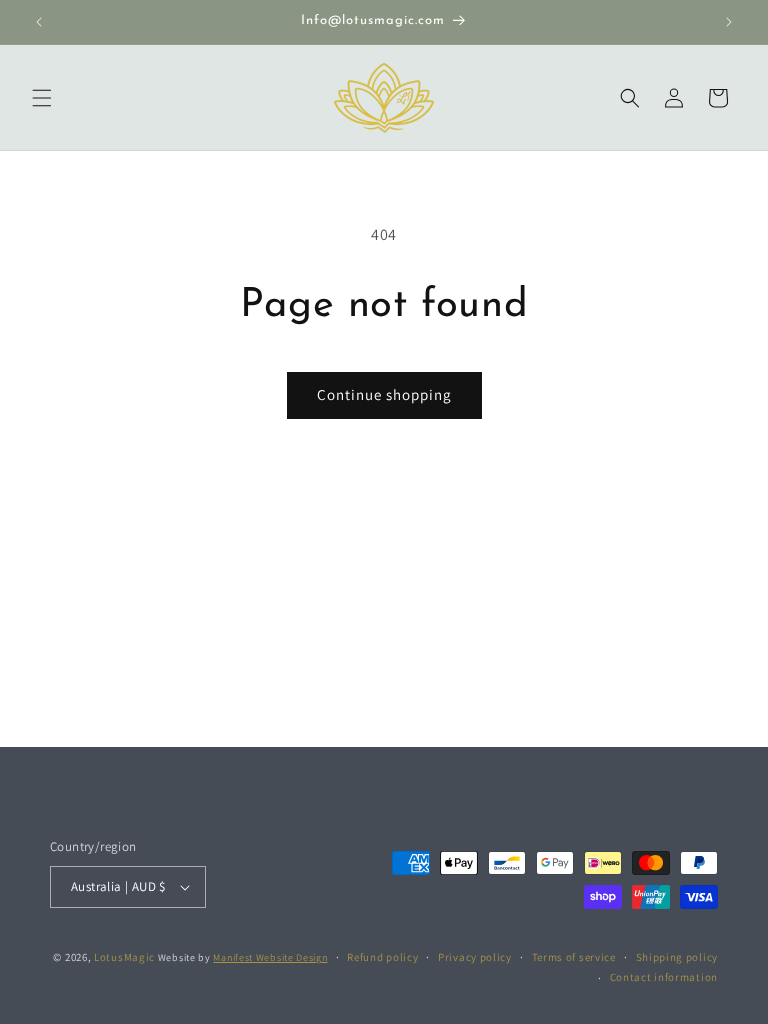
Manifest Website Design (270, 957)
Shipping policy (677, 957)
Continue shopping (384, 394)
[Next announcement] (729, 22)
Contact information (664, 977)
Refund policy (382, 957)
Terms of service (574, 957)
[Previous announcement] (39, 22)
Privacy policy (475, 957)
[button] (42, 98)
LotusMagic (124, 957)
